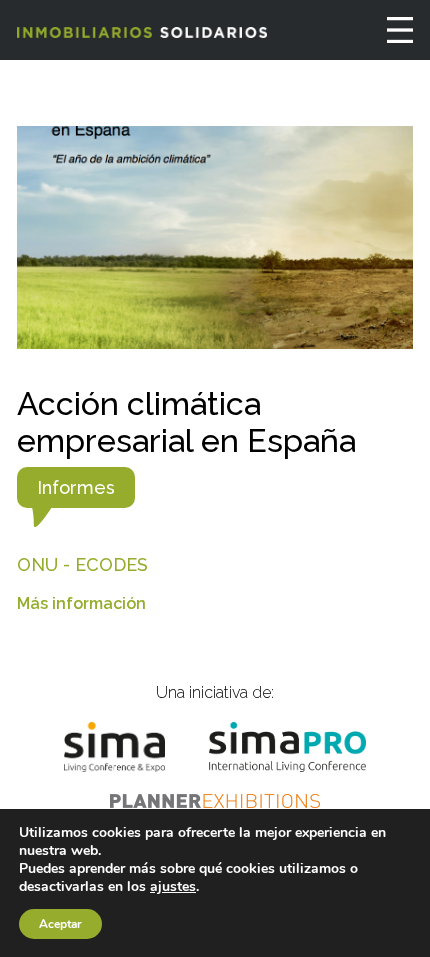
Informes (76, 487)
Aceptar (60, 924)
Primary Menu (400, 30)
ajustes (173, 887)
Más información (81, 603)
